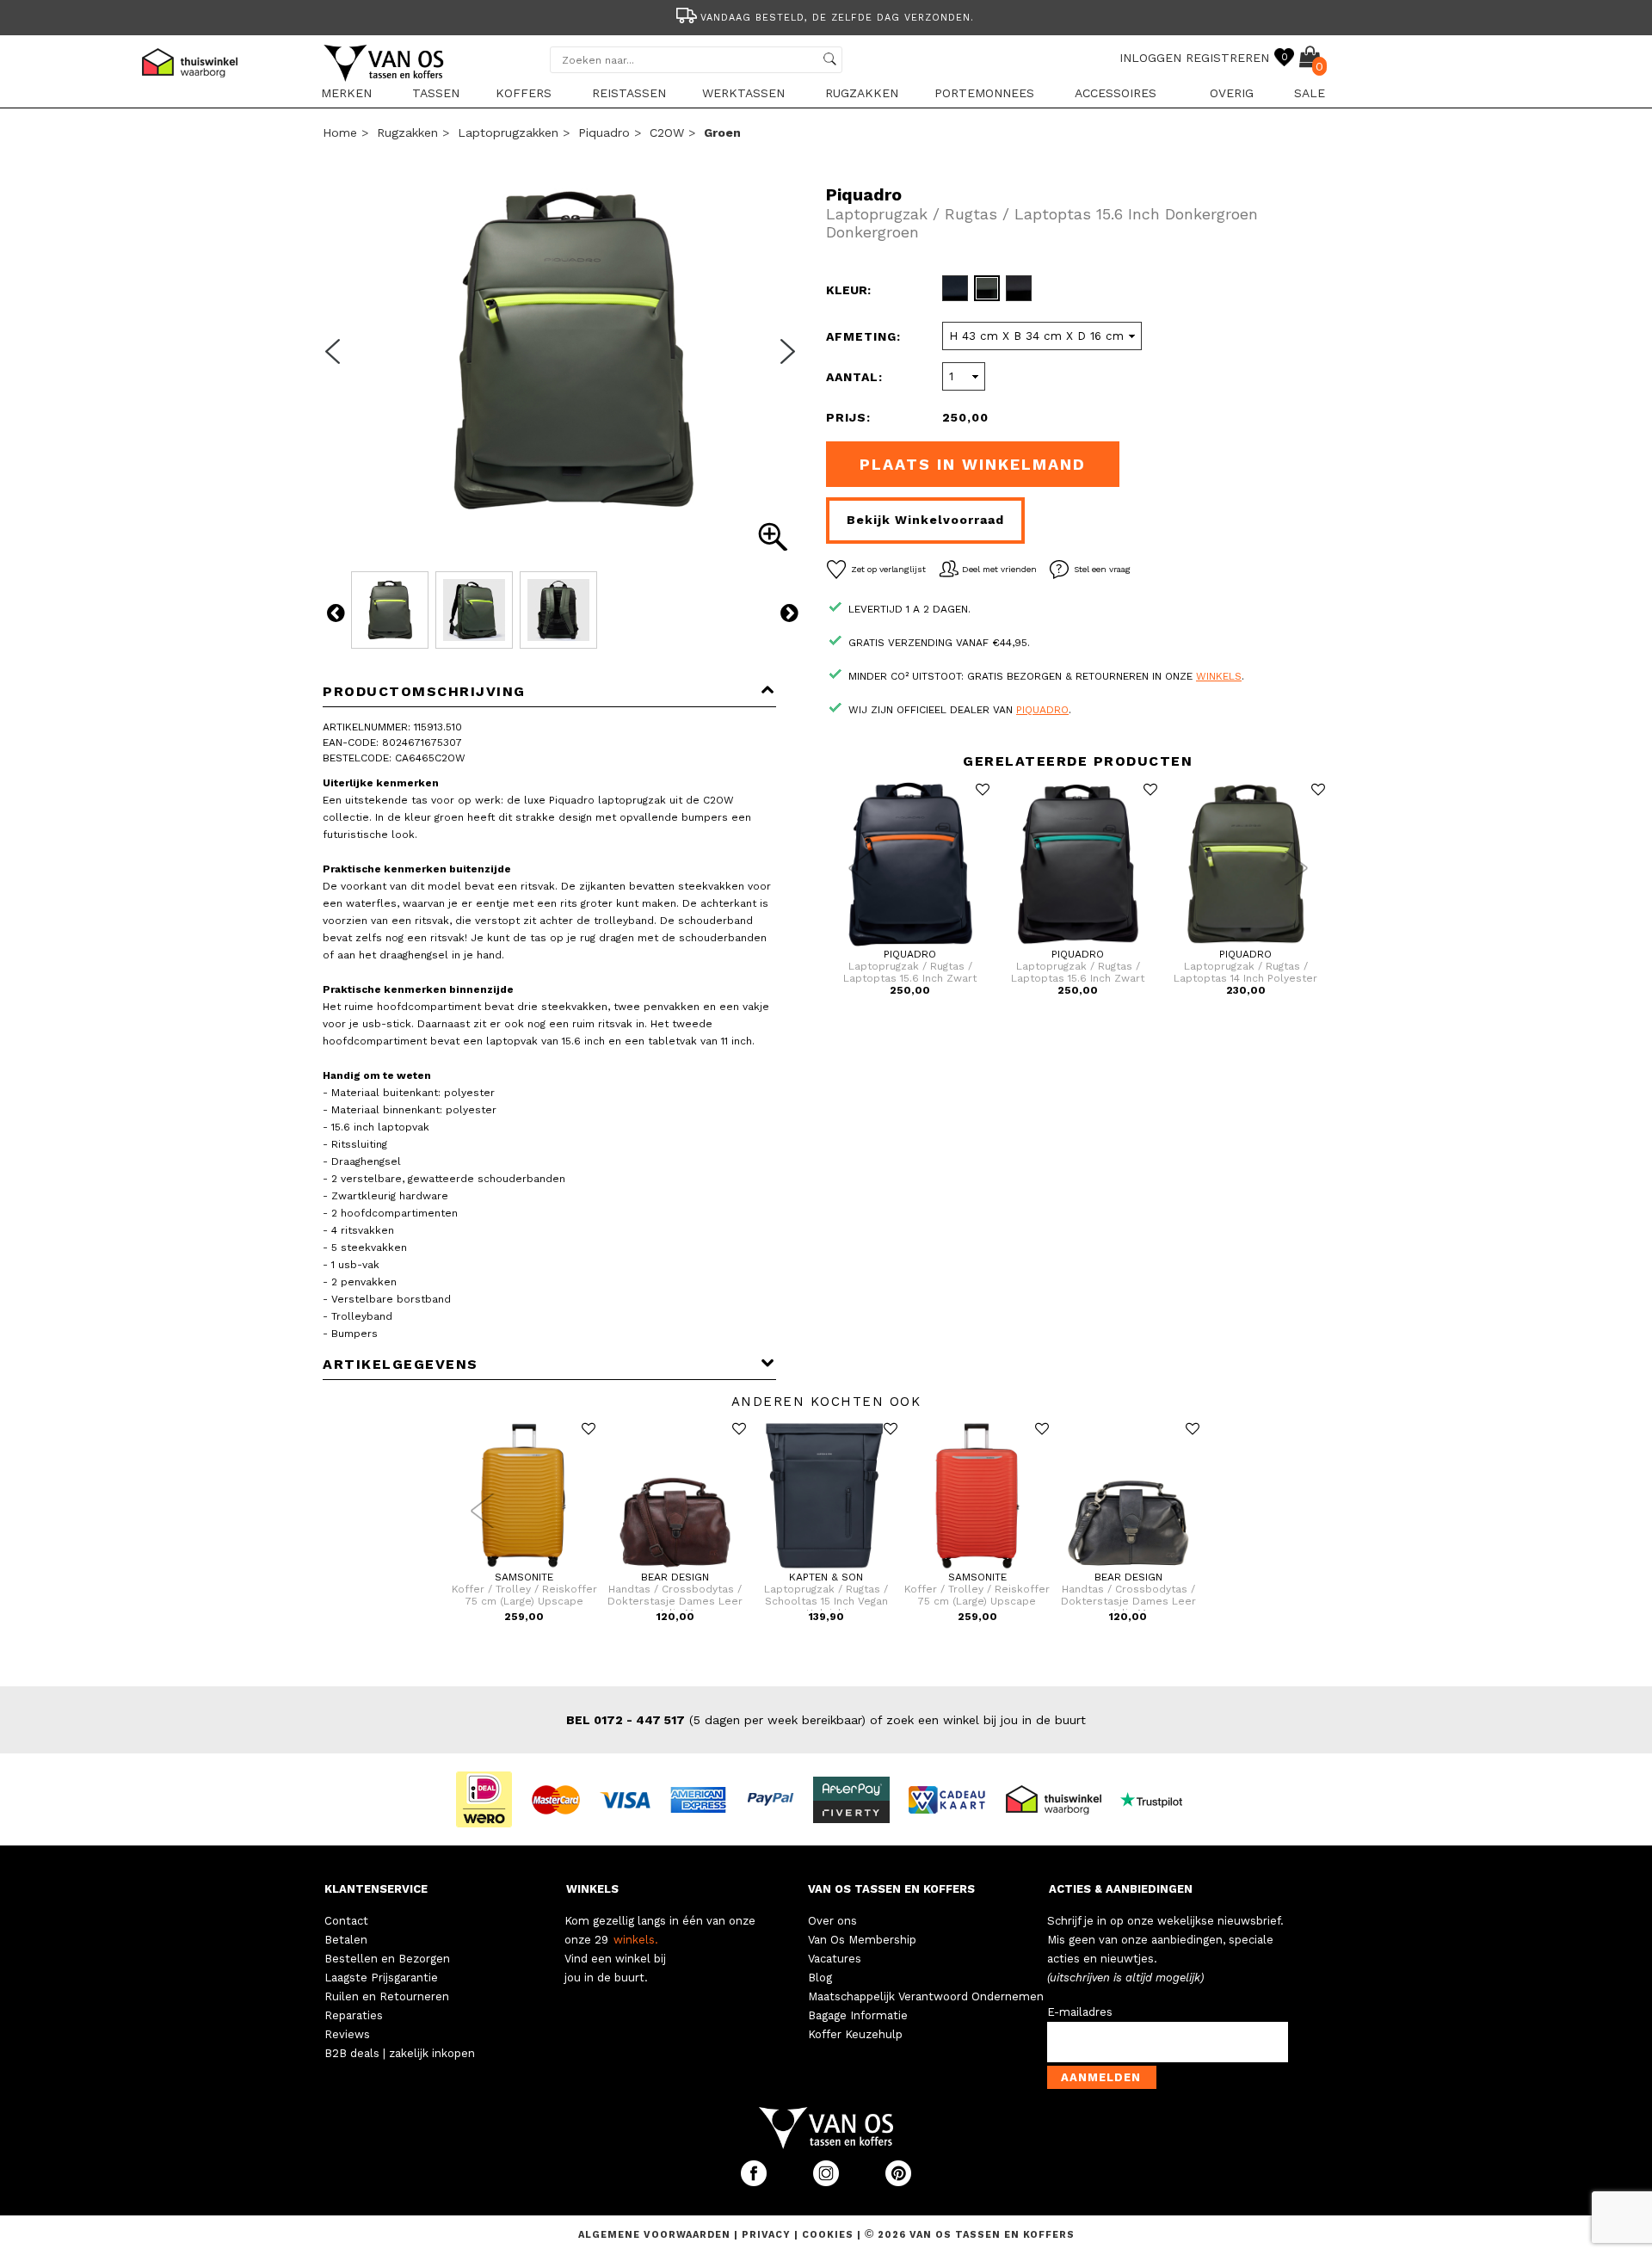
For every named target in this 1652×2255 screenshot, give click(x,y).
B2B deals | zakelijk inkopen (400, 2053)
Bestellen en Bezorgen (387, 1959)
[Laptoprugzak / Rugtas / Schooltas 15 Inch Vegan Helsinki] (826, 1568)
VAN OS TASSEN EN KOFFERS (891, 1889)
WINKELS (592, 1889)
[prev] (338, 362)
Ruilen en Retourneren (387, 1996)
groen (722, 132)
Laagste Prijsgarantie (381, 1978)
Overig (1232, 93)
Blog (820, 1978)
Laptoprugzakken (508, 132)
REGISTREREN (1227, 58)
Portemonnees (984, 93)
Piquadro (604, 132)
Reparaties (354, 2015)
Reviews (347, 2034)
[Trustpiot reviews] (1159, 1798)
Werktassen (743, 93)
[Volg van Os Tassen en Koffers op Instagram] (828, 2182)
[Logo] (385, 78)
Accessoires (1116, 93)
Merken (346, 93)
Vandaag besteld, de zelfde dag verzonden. (837, 18)
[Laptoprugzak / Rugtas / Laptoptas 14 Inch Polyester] (1245, 945)
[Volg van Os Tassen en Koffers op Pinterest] (898, 2182)
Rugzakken (862, 93)
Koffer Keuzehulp (855, 2034)
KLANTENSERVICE (376, 1889)
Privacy (768, 2235)
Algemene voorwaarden (656, 2235)
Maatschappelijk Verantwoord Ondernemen (926, 1996)
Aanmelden (1101, 2077)
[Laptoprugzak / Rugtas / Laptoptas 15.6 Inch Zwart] (910, 945)
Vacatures (835, 1959)
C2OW (667, 132)
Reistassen (629, 93)
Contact (346, 1921)
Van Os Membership (862, 1940)
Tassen (436, 93)
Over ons (832, 1921)
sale (1310, 93)
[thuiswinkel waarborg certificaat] (1061, 1798)
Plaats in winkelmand (973, 464)
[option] (826, 16)
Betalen (346, 1940)
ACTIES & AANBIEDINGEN (1121, 1889)
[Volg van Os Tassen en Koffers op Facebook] (755, 2182)
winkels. (636, 1940)
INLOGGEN (1150, 58)
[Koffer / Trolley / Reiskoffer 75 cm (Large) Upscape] (524, 1568)
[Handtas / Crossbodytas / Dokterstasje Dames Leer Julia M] (675, 1568)
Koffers (524, 93)
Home (340, 132)
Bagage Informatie (858, 2015)
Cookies (828, 2235)
